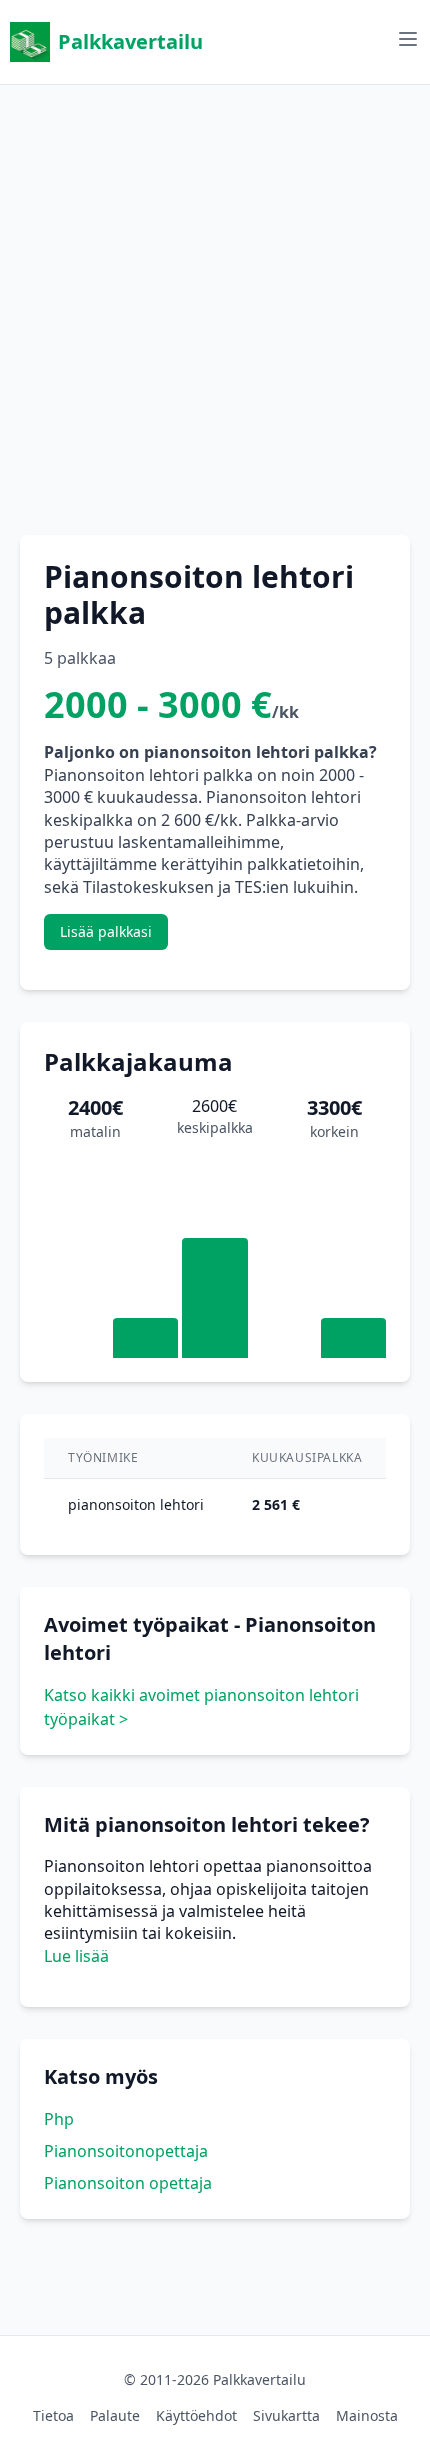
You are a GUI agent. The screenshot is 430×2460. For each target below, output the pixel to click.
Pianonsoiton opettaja (128, 2183)
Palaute (115, 2415)
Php (59, 2119)
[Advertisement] (215, 300)
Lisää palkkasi (106, 931)
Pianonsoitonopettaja (126, 2151)
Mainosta (367, 2415)
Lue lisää (76, 1956)
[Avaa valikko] (408, 39)
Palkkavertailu (130, 41)
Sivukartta (286, 2415)
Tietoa (53, 2415)
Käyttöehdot (196, 2415)
